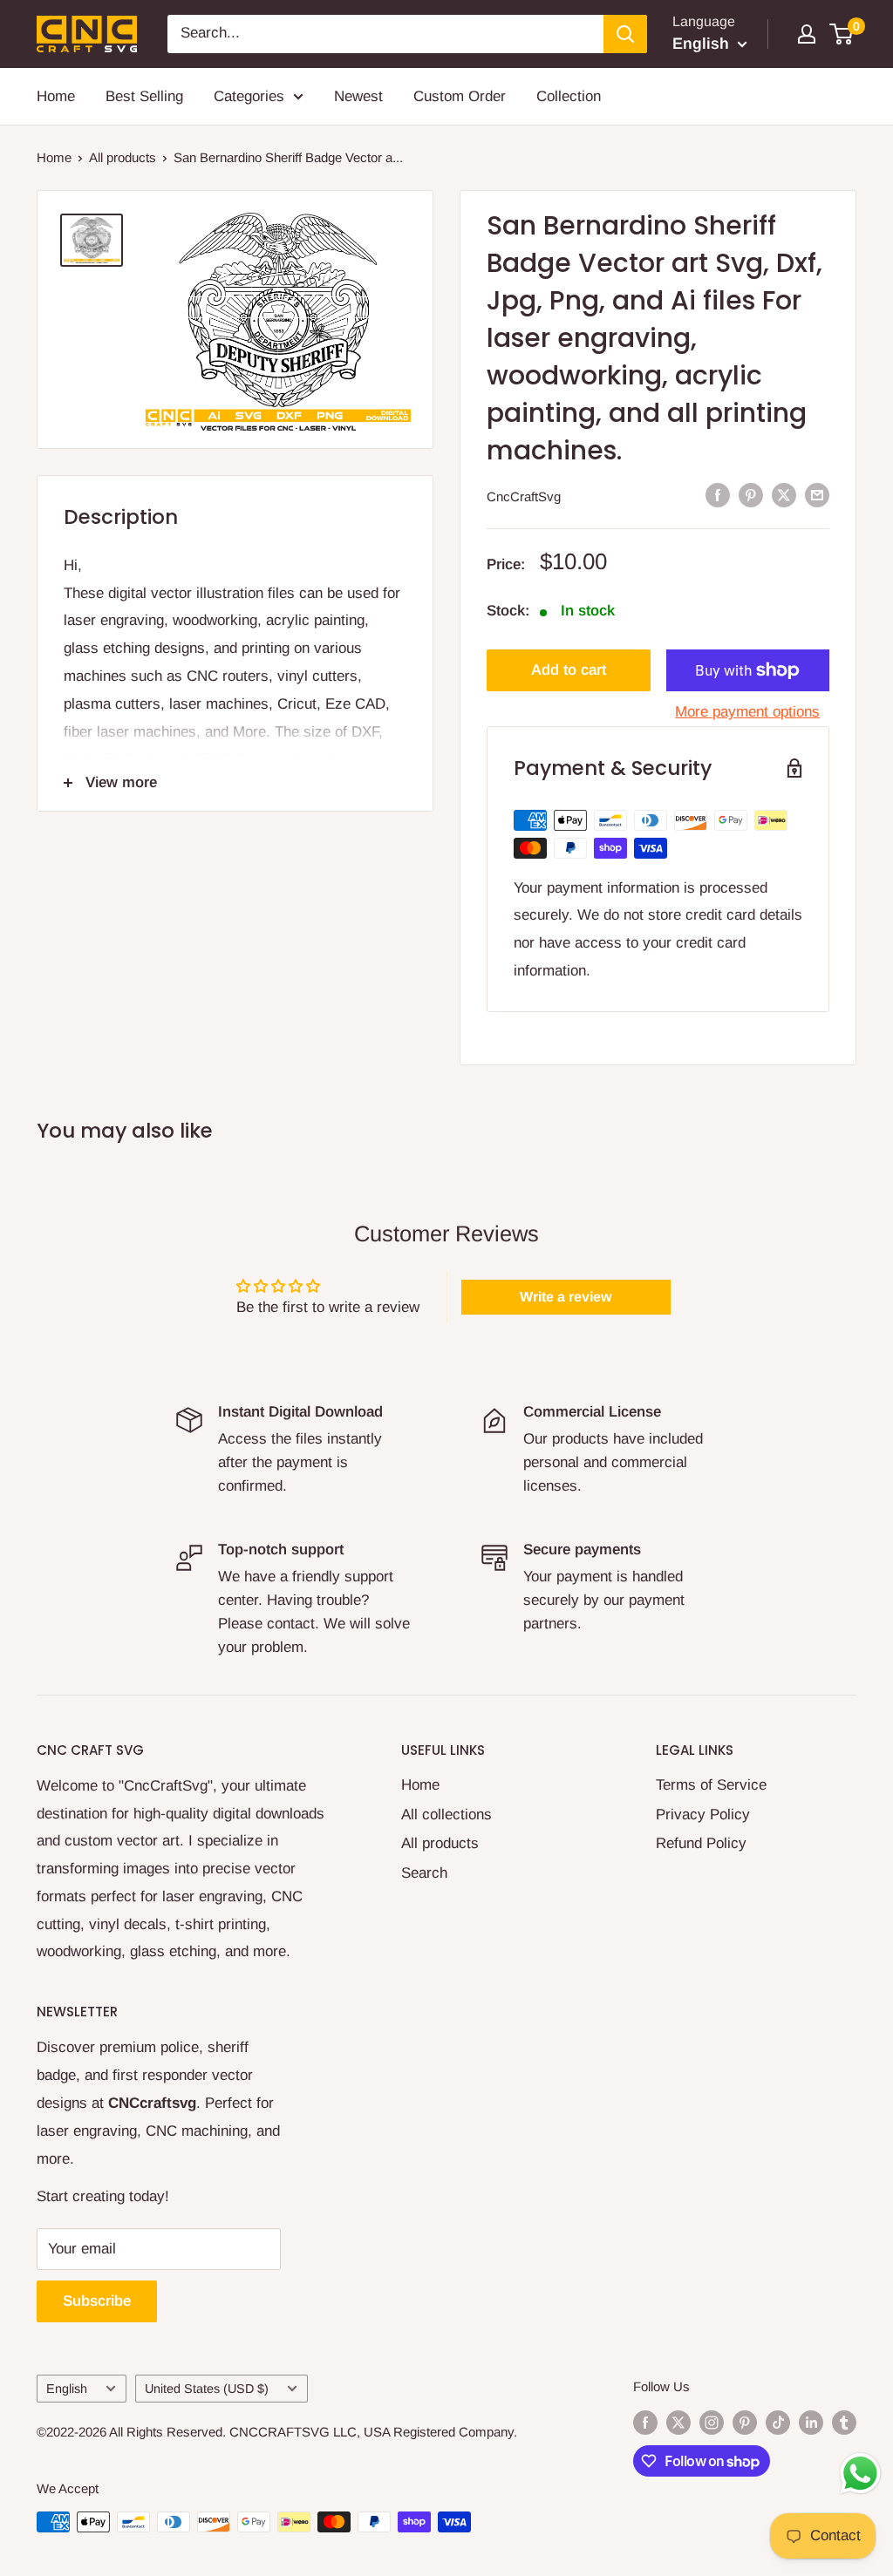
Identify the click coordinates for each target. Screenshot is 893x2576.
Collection (569, 96)
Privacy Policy (703, 1815)
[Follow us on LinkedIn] (811, 2422)
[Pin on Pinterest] (751, 495)
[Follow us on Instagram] (712, 2422)
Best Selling (144, 96)
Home (56, 96)
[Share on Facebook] (718, 495)
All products (123, 157)
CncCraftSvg (524, 496)
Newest (358, 96)
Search (424, 1873)
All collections (446, 1815)
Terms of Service (711, 1785)
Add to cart (569, 670)
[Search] (625, 34)
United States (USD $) (207, 2389)
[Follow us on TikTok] (778, 2422)
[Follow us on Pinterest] (745, 2422)
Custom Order (460, 96)
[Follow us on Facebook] (645, 2422)
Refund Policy (701, 1843)
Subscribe (97, 2301)
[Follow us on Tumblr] (844, 2422)
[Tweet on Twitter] (784, 495)
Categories (249, 96)
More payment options (747, 712)
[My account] (807, 34)
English (67, 2389)
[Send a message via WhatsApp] (860, 2474)
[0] (842, 34)
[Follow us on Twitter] (678, 2422)
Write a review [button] (566, 1297)
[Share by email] (817, 495)
